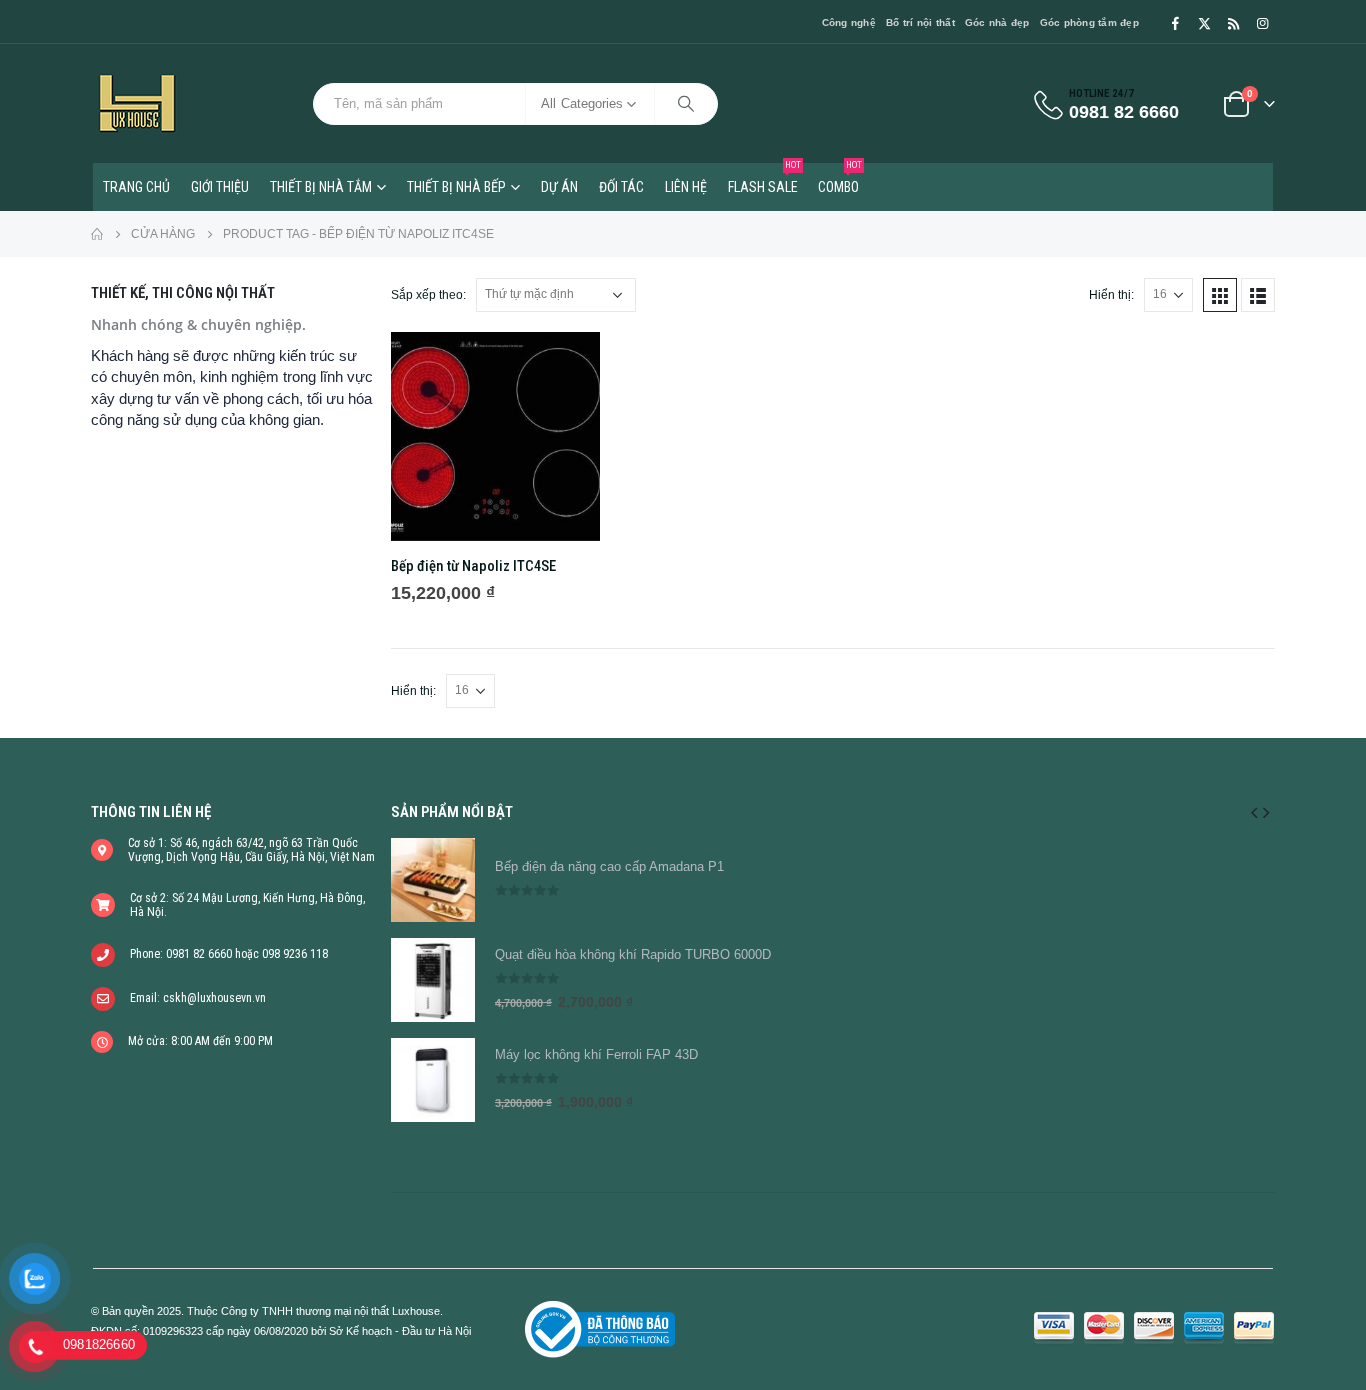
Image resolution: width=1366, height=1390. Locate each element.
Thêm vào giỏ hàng (567, 365)
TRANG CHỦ (136, 187)
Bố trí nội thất (920, 22)
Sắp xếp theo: (428, 295)
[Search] (686, 104)
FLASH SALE (764, 179)
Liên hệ (686, 187)
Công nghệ (849, 22)
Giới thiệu (220, 187)
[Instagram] (1262, 23)
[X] (1204, 23)
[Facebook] (1175, 23)
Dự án (559, 187)
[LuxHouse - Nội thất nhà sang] (137, 103)
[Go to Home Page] (97, 234)
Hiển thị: (1111, 295)
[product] (495, 436)
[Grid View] (1220, 295)
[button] (1254, 812)
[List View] (1258, 295)
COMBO (840, 179)
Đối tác (621, 187)
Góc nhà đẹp (997, 22)
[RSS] (1233, 23)
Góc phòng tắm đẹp (1089, 22)
